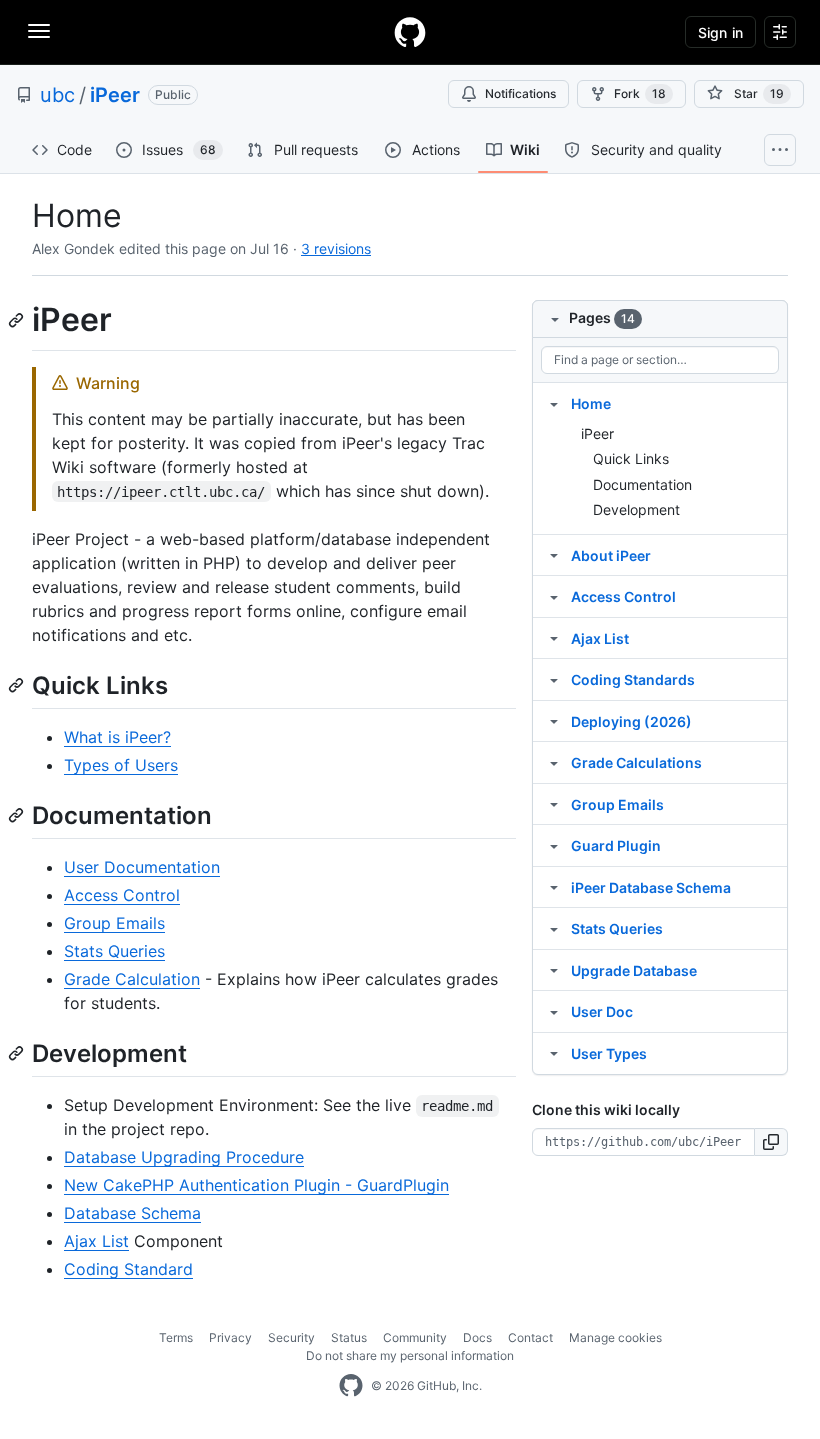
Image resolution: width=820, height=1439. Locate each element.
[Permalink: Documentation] (18, 815)
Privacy (230, 1337)
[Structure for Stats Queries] (554, 928)
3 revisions (336, 248)
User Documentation (142, 867)
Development (636, 509)
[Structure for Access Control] (554, 596)
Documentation (642, 484)
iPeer (115, 95)
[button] (771, 1142)
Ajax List (96, 1241)
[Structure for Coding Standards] (554, 679)
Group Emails (114, 923)
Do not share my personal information (410, 1355)
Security (291, 1337)
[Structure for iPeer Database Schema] (554, 887)
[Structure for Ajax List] (554, 638)
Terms (176, 1337)
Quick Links (631, 458)
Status (349, 1337)
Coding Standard (128, 1269)
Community (415, 1337)
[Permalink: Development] (18, 1053)
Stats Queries (114, 951)
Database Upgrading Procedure (184, 1157)
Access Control (122, 895)
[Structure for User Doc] (554, 1011)
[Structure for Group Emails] (554, 804)
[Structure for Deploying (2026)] (554, 721)
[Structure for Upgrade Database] (554, 970)
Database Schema (132, 1213)
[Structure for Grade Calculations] (554, 762)
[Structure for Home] (554, 403)
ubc (57, 95)
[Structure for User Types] (554, 1053)
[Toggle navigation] (39, 31)
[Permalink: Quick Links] (18, 685)
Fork (640, 93)
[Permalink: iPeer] (18, 320)
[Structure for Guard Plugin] (554, 845)
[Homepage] (410, 32)
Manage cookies (615, 1337)
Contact (530, 1337)
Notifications (520, 93)
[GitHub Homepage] (351, 1386)
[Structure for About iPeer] (554, 555)
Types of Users (121, 765)
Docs (477, 1337)
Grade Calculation (132, 979)
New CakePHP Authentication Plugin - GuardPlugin (256, 1185)
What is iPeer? (117, 737)
